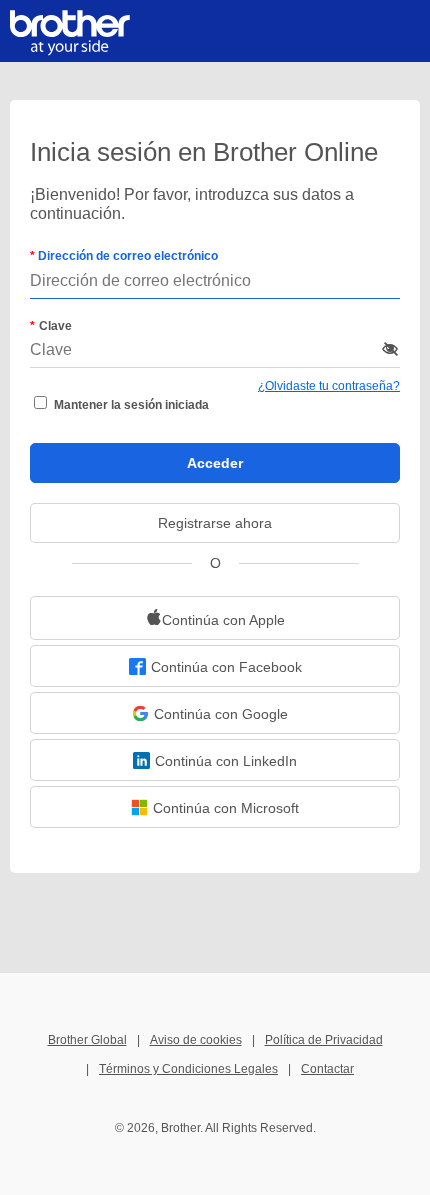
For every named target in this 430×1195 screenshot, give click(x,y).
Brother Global (87, 1040)
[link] (215, 618)
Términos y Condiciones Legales (188, 1069)
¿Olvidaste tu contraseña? (329, 386)
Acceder (215, 463)
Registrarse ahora (215, 523)
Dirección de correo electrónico (126, 256)
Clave (55, 326)
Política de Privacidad (324, 1040)
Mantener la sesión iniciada (131, 405)
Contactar (327, 1069)
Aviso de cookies (196, 1040)
